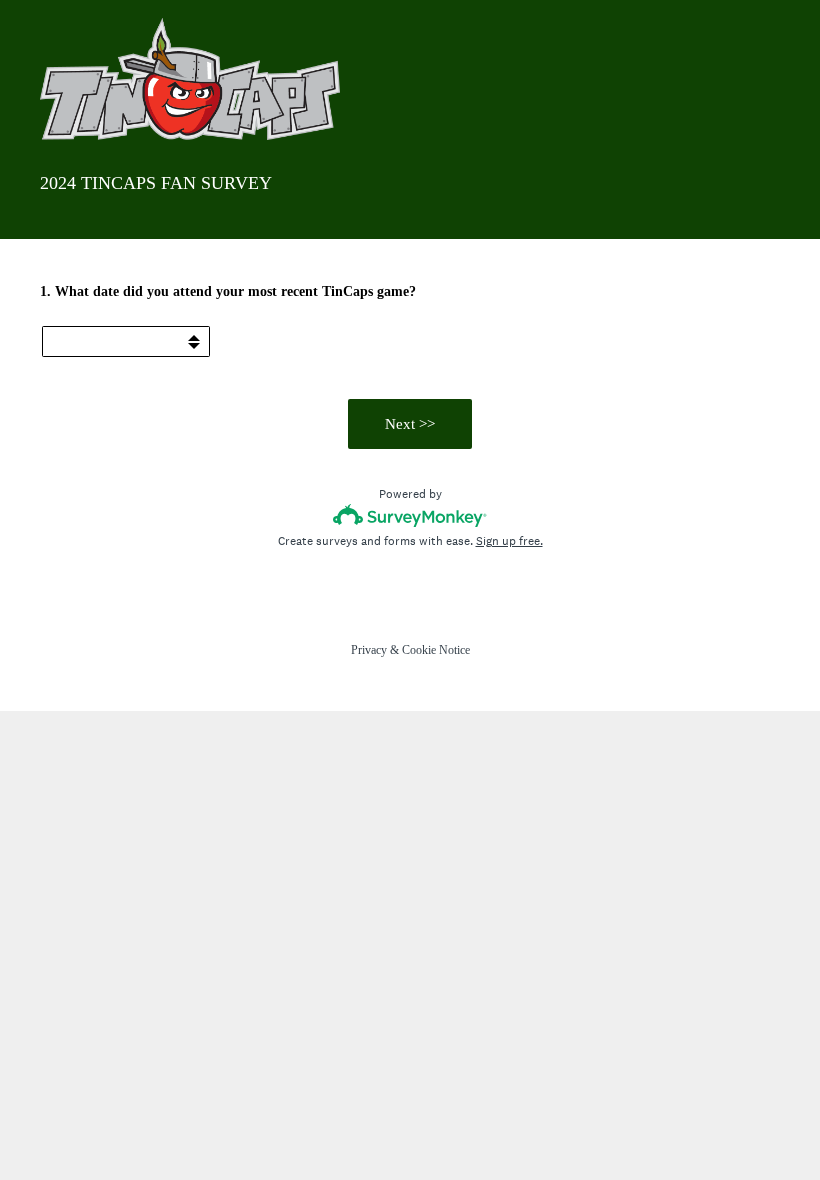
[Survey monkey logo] (410, 515)
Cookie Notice (436, 650)
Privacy (369, 650)
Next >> (410, 424)
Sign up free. (509, 541)
